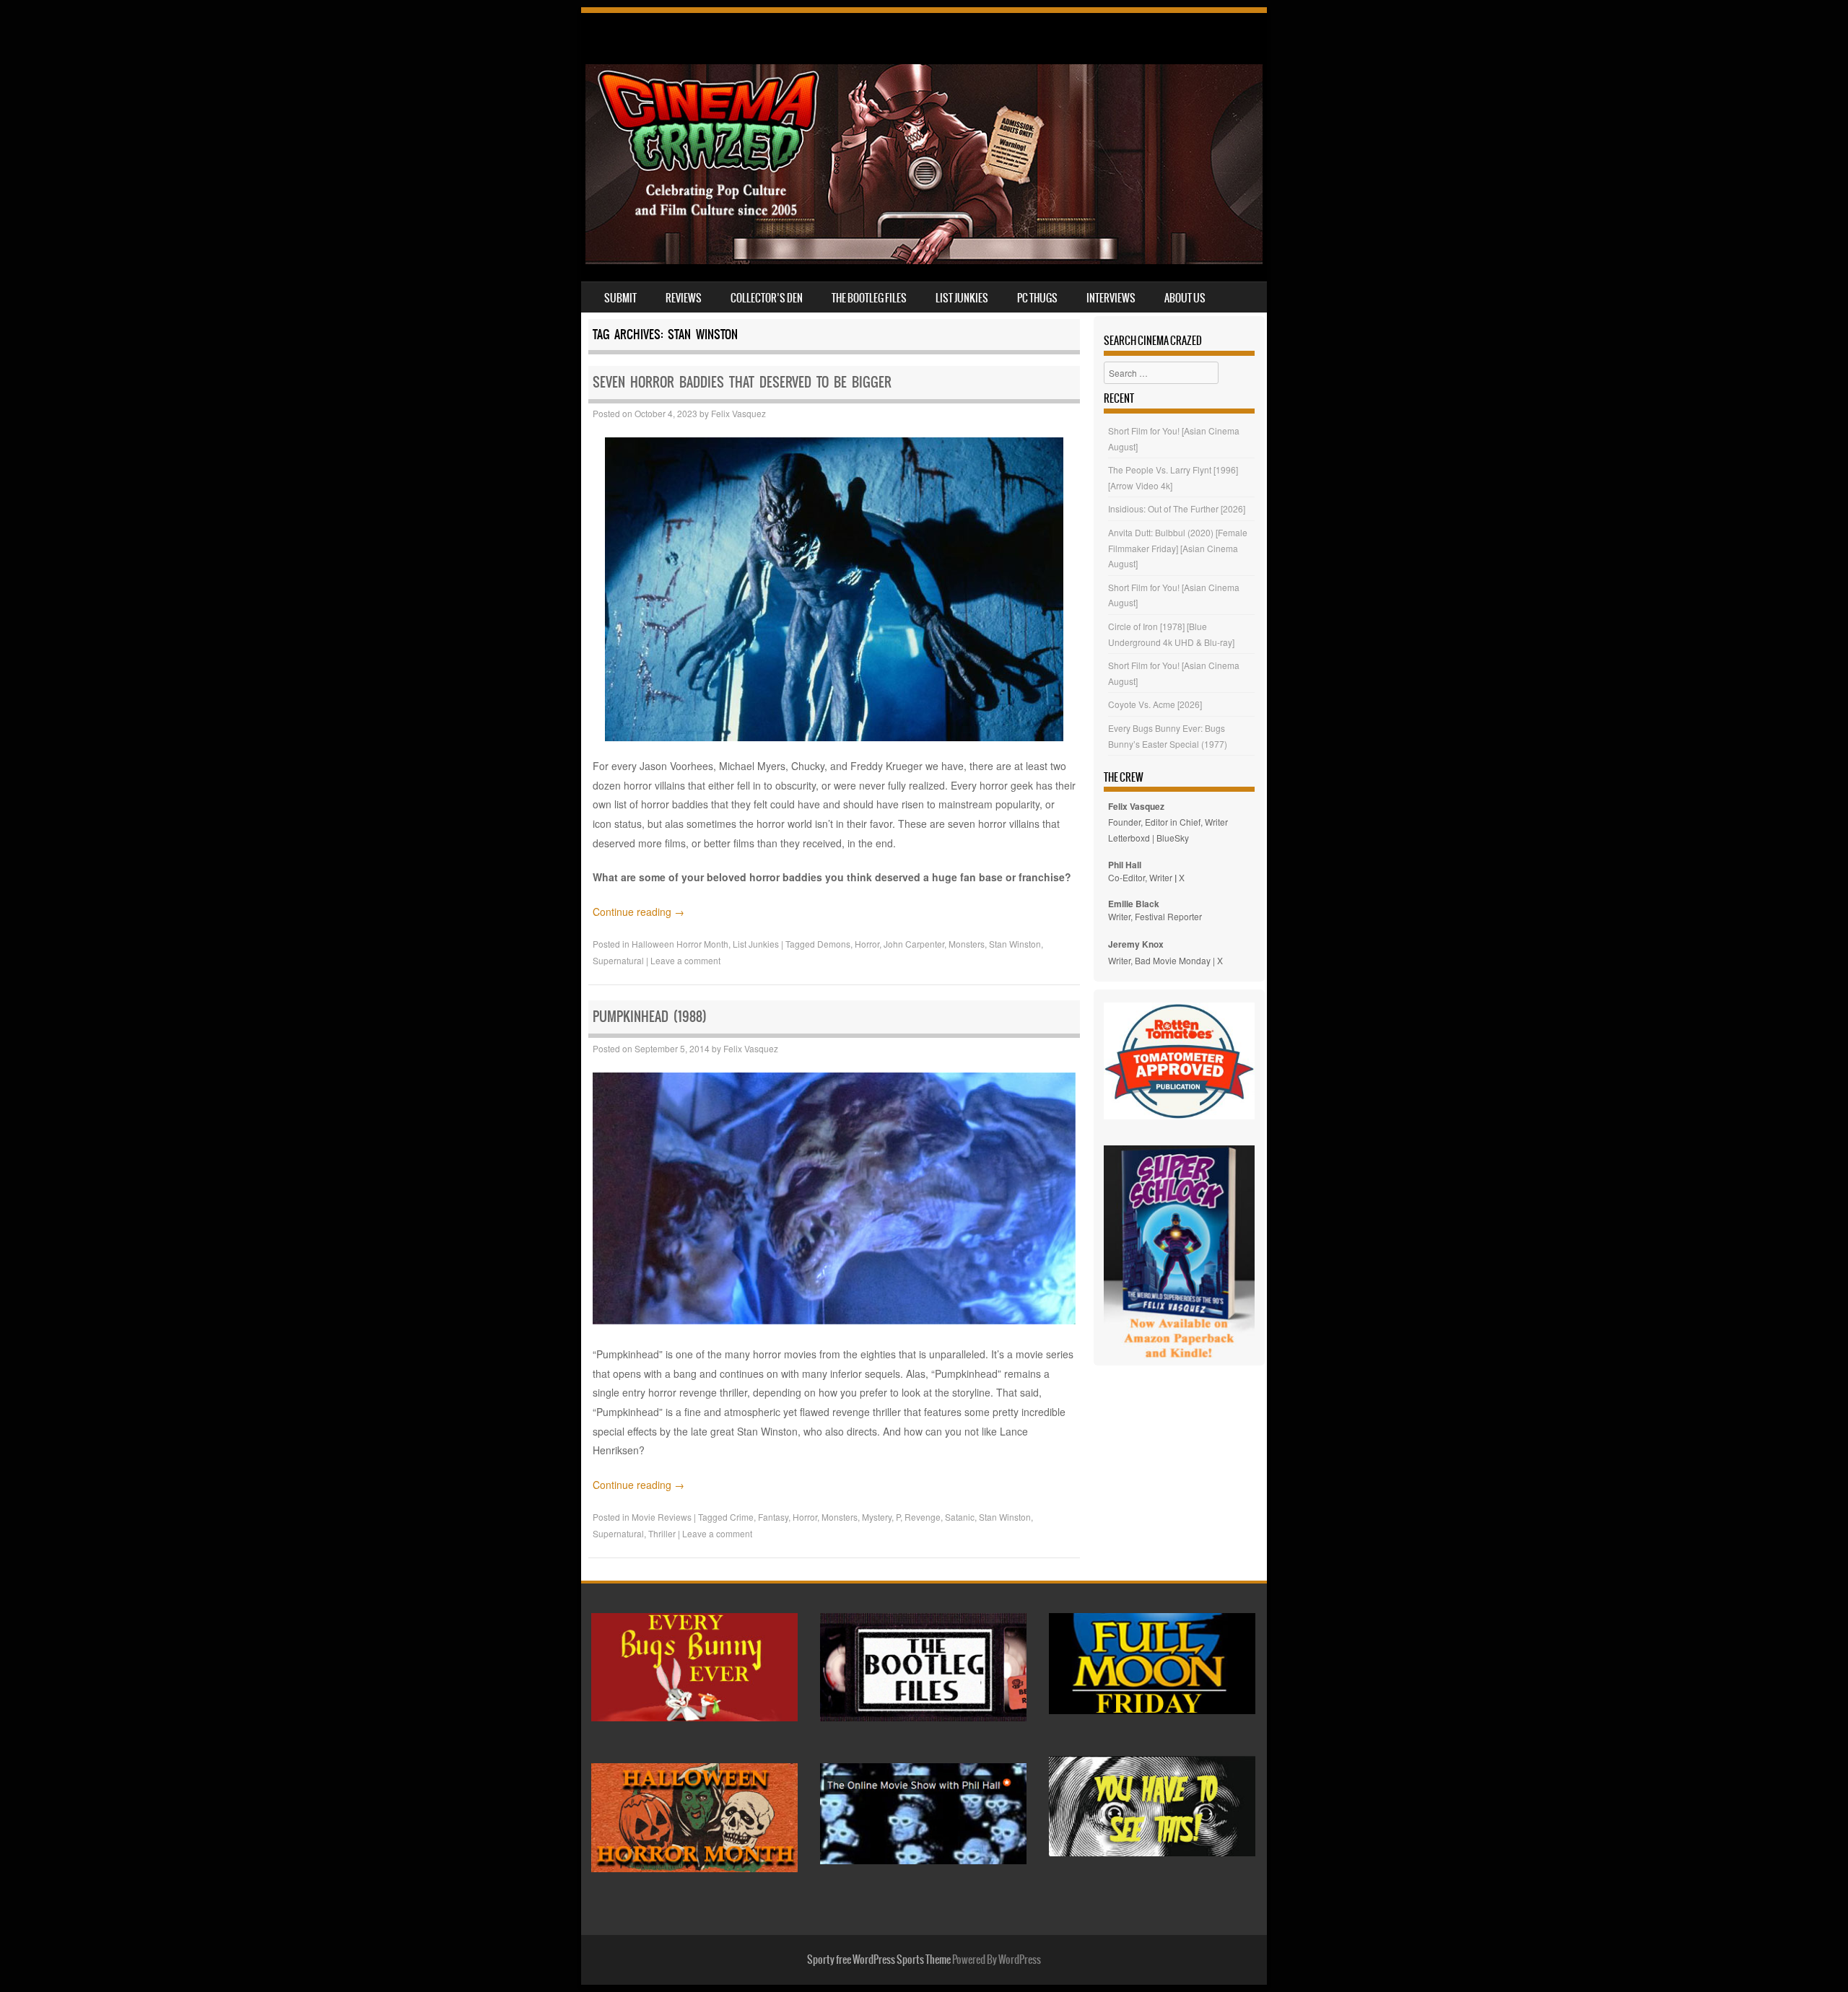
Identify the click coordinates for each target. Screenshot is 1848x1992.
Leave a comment (685, 960)
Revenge (923, 1517)
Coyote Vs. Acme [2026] (1155, 704)
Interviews (1111, 298)
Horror (867, 944)
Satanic (960, 1517)
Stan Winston (1015, 944)
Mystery (877, 1517)
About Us (1185, 298)
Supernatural (618, 960)
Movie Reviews (662, 1517)
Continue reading (638, 912)
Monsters (967, 944)
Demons (834, 944)
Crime (742, 1517)
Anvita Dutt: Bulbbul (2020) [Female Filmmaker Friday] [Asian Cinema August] (1178, 548)
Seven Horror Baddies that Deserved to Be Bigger (742, 382)
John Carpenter (914, 944)
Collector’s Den (767, 298)
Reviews (684, 298)
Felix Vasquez (738, 413)
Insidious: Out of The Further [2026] (1177, 508)
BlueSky (1173, 838)
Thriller (662, 1533)
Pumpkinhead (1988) (650, 1017)
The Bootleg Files (869, 298)
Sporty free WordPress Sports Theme (879, 1960)
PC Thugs (1037, 298)
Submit (620, 298)
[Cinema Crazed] (924, 260)
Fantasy (773, 1517)
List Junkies (962, 298)
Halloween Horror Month (680, 944)
